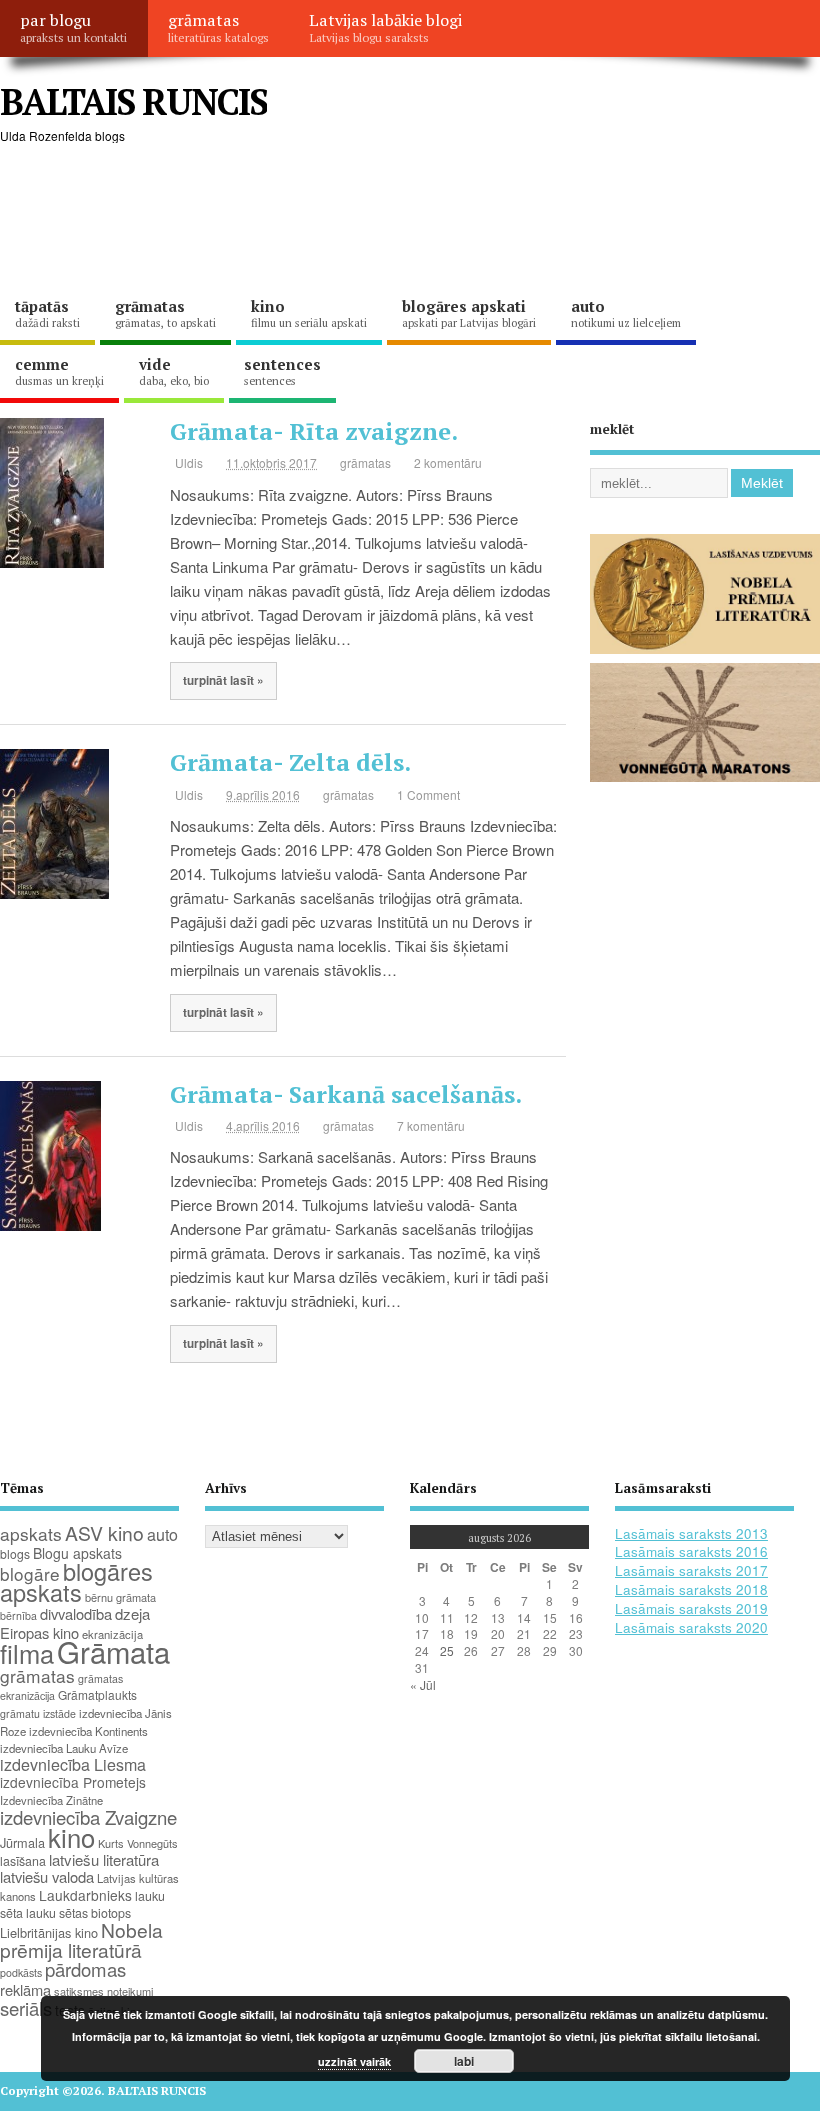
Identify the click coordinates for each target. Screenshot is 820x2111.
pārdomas (85, 1969)
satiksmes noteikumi (103, 1991)
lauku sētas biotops (78, 1913)
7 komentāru (431, 1125)
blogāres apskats (76, 1582)
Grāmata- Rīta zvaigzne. (314, 431)
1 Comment (428, 794)
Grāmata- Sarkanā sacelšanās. (346, 1094)
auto (626, 313)
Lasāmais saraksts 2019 (691, 1608)
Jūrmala (22, 1842)
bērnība (18, 1615)
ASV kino (104, 1532)
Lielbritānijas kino (49, 1932)
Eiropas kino (39, 1632)
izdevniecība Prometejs (73, 1782)
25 (447, 1650)
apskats (31, 1533)
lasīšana (23, 1861)
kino (309, 313)
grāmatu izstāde (38, 1713)
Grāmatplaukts (97, 1694)
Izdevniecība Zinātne (51, 1800)
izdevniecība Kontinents (88, 1731)
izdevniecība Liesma (73, 1764)
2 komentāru (448, 462)
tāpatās (47, 313)
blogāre (30, 1573)
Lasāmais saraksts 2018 (691, 1589)
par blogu (73, 27)
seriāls (26, 2008)
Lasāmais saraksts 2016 (691, 1551)
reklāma (25, 1989)
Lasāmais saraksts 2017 (691, 1570)
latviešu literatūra (104, 1859)
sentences (282, 371)
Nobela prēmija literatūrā (81, 1939)
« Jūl (423, 1684)
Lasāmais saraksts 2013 (691, 1533)
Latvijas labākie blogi (385, 27)
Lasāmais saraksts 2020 (691, 1627)
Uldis (189, 462)
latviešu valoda (47, 1876)
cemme (59, 371)
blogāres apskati (469, 313)
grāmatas (218, 27)
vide (174, 371)
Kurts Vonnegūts (138, 1843)
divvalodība (76, 1613)
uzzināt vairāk (354, 2061)
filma (27, 1653)
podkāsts (21, 1972)
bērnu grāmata (120, 1597)
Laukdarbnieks (85, 1895)
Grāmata (113, 1651)
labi (464, 2061)
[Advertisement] (364, 220)
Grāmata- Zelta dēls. (290, 762)
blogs (15, 1553)
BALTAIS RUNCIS (133, 101)
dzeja (132, 1613)
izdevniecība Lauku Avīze (64, 1748)
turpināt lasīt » (223, 680)
